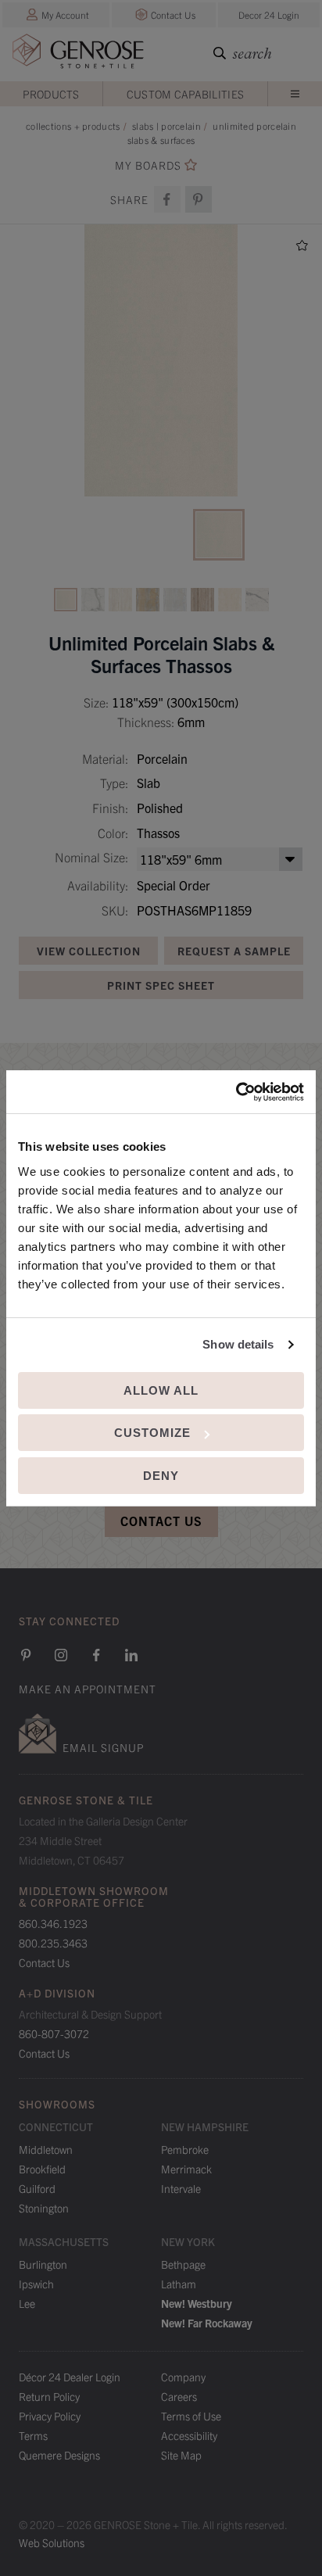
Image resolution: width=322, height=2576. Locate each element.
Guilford (37, 2188)
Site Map (181, 2455)
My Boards (148, 165)
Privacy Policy (50, 2416)
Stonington (44, 2208)
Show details (238, 1344)
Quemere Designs (59, 2455)
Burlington (43, 2264)
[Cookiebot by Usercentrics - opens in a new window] (236, 1092)
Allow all (161, 1390)
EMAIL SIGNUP (103, 1747)
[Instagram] (61, 1655)
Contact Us (173, 14)
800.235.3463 (53, 1943)
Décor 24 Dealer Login (70, 2377)
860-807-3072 (54, 2033)
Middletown (46, 2149)
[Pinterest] (26, 1655)
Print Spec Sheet (161, 985)
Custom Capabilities (186, 94)
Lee (27, 2303)
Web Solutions (52, 2542)
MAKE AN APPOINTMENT (88, 1689)
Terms (33, 2435)
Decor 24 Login (269, 14)
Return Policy (49, 2396)
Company (183, 2377)
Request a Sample (234, 951)
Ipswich (36, 2284)
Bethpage (183, 2264)
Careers (179, 2396)
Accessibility (189, 2435)
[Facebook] (167, 199)
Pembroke (185, 2149)
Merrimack (186, 2169)
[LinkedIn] (131, 1655)
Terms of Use (191, 2416)
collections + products (73, 125)
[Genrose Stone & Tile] (78, 54)
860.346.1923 (53, 1923)
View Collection (89, 951)
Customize (152, 1433)
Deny (161, 1476)
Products (51, 94)
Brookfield (42, 2169)
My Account (65, 14)
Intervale (181, 2188)
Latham (179, 2284)
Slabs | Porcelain (166, 125)
